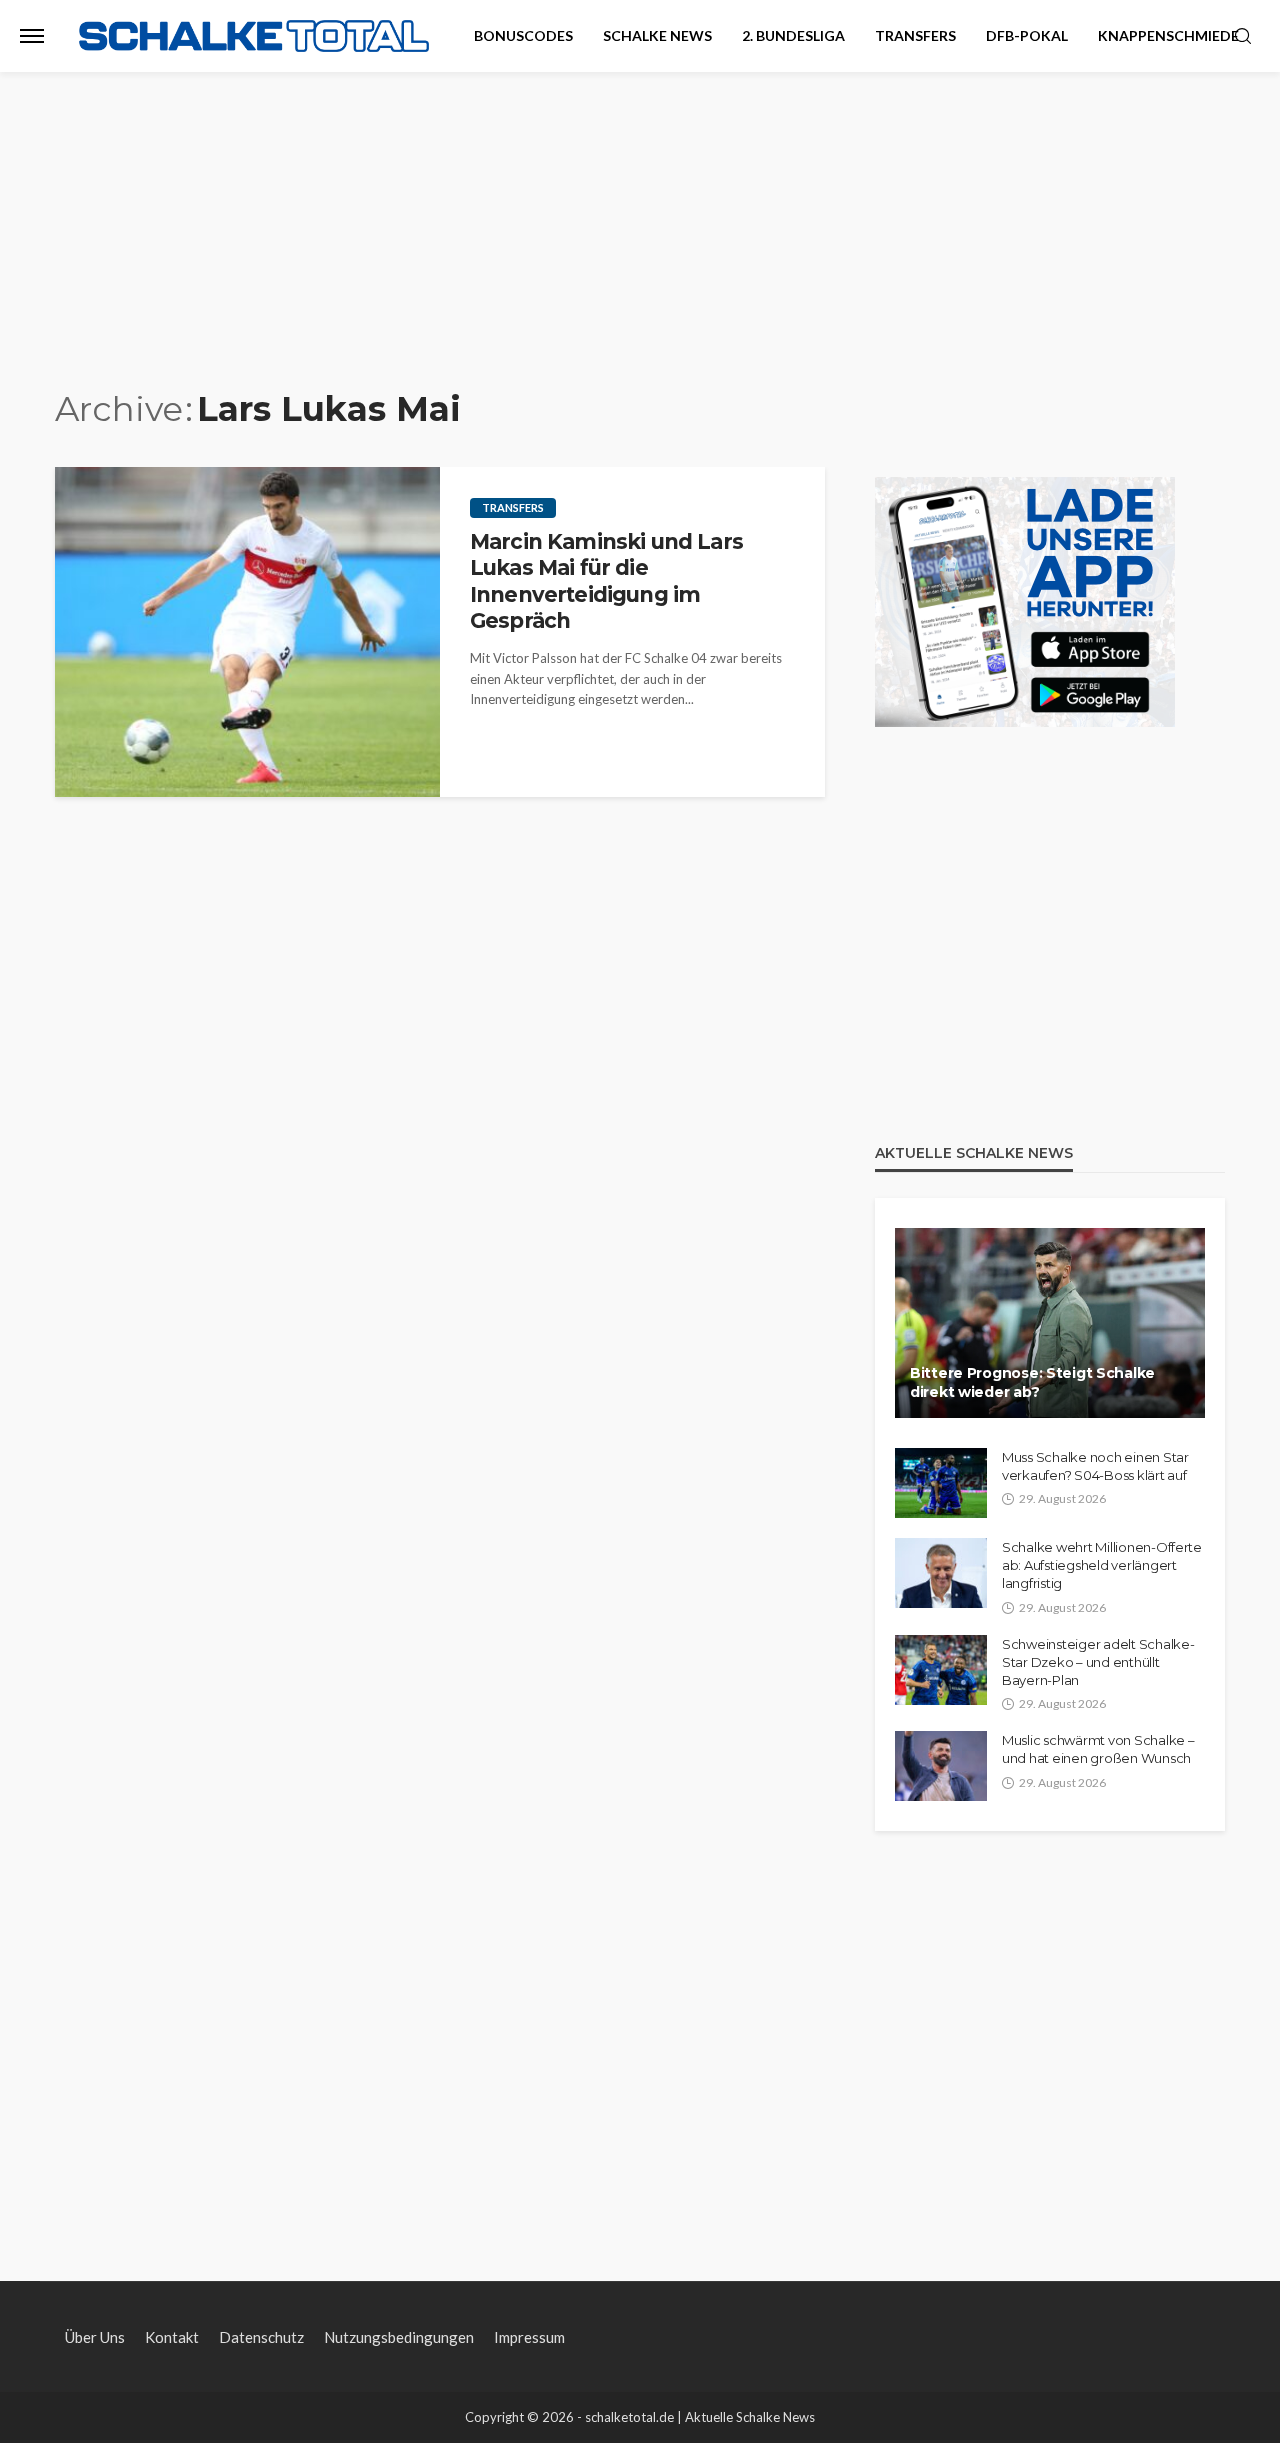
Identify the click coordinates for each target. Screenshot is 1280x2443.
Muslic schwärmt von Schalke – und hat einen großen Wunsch (1098, 1749)
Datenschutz (261, 2337)
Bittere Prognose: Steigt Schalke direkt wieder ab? (1032, 1383)
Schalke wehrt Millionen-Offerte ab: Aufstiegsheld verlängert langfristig (1102, 1565)
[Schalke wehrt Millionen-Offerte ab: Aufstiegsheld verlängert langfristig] (941, 1573)
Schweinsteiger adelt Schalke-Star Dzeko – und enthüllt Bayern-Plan (1098, 1662)
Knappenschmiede (1168, 35)
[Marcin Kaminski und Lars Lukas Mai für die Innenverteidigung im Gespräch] (247, 632)
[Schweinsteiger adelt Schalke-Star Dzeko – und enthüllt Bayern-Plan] (941, 1670)
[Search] (1243, 37)
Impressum (529, 2337)
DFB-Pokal (1027, 35)
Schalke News (657, 35)
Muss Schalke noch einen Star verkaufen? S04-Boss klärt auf (1095, 1466)
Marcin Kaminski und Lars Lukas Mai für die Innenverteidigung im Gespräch (606, 581)
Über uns (95, 2337)
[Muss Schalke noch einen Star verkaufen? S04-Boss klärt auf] (941, 1483)
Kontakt (172, 2337)
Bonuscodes (523, 35)
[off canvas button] (32, 36)
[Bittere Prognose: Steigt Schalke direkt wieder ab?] (1050, 1323)
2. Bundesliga (793, 35)
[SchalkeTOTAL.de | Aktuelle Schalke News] (254, 36)
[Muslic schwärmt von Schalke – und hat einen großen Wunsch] (941, 1766)
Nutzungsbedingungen (399, 2337)
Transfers (915, 35)
